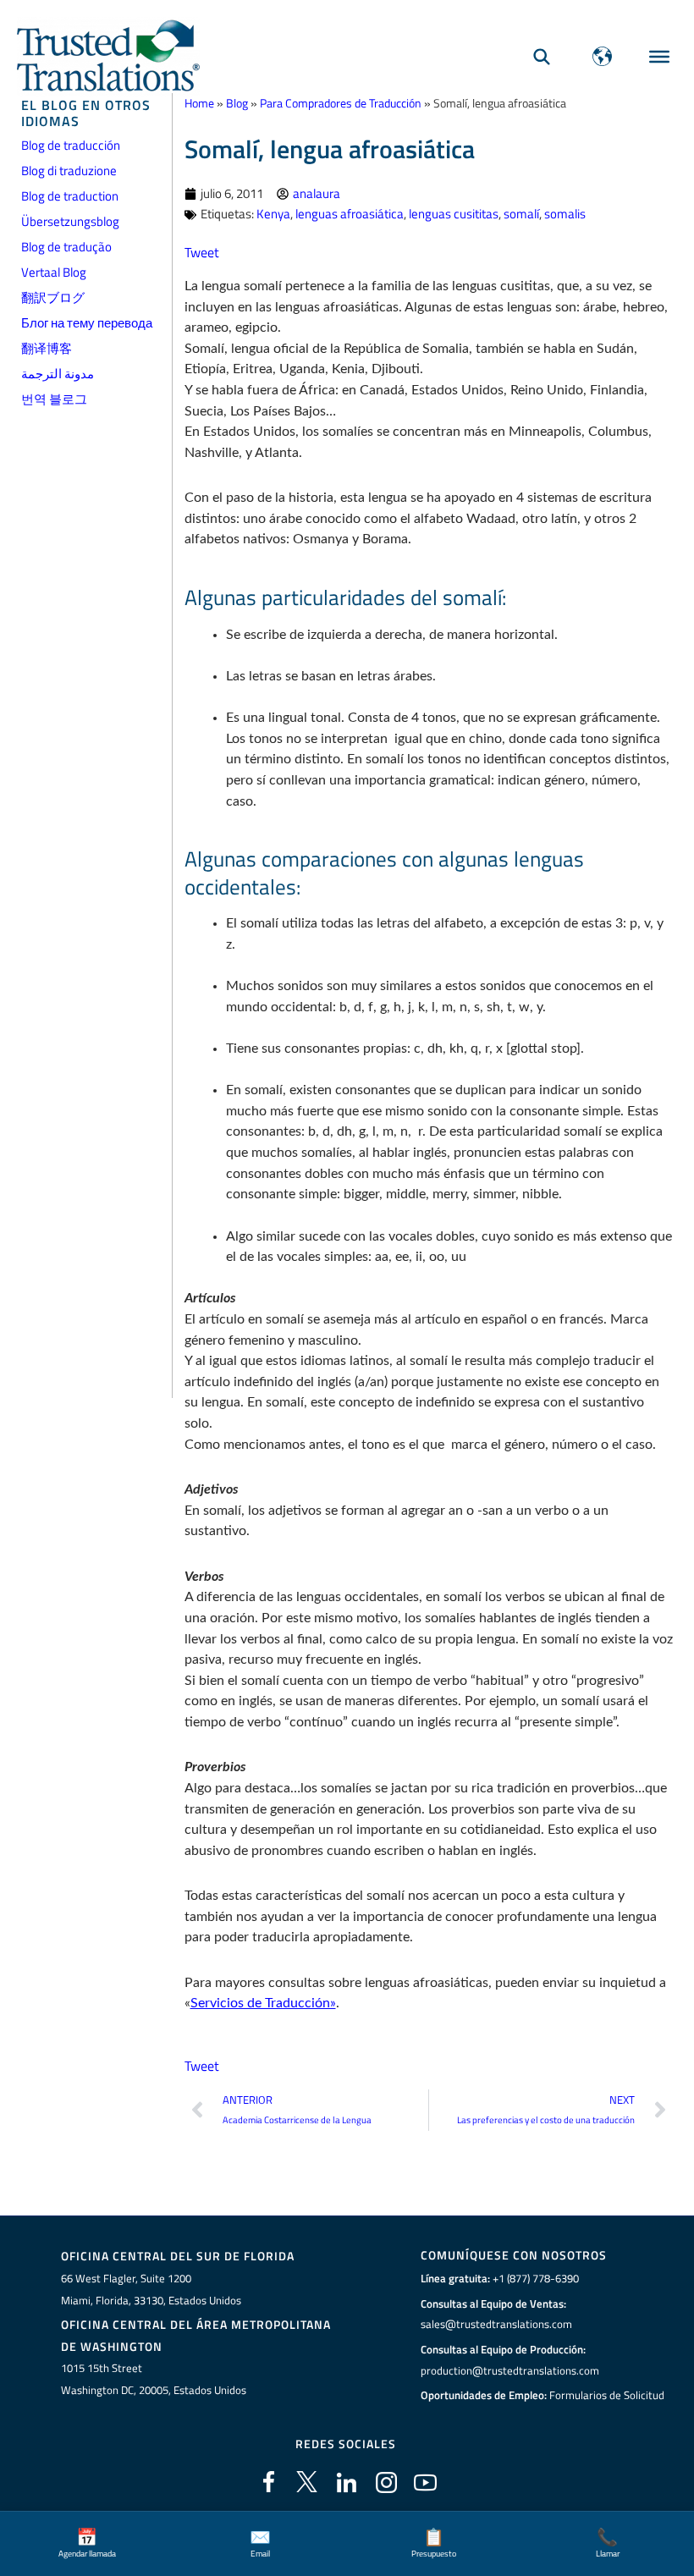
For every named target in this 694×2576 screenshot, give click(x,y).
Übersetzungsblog (70, 221)
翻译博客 (47, 348)
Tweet (202, 252)
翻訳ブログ (53, 297)
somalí (521, 214)
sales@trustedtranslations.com (496, 2324)
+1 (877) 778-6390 (536, 2278)
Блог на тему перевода (87, 323)
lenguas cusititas (454, 214)
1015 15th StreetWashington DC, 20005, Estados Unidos (154, 2379)
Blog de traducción (71, 145)
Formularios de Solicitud (607, 2395)
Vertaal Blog (54, 272)
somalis (565, 214)
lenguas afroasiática (350, 214)
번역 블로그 (54, 399)
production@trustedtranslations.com (510, 2370)
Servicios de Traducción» (263, 2003)
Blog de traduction (70, 196)
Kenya (273, 214)
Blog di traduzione (69, 171)
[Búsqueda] (542, 56)
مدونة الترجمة (58, 374)
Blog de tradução (66, 247)
